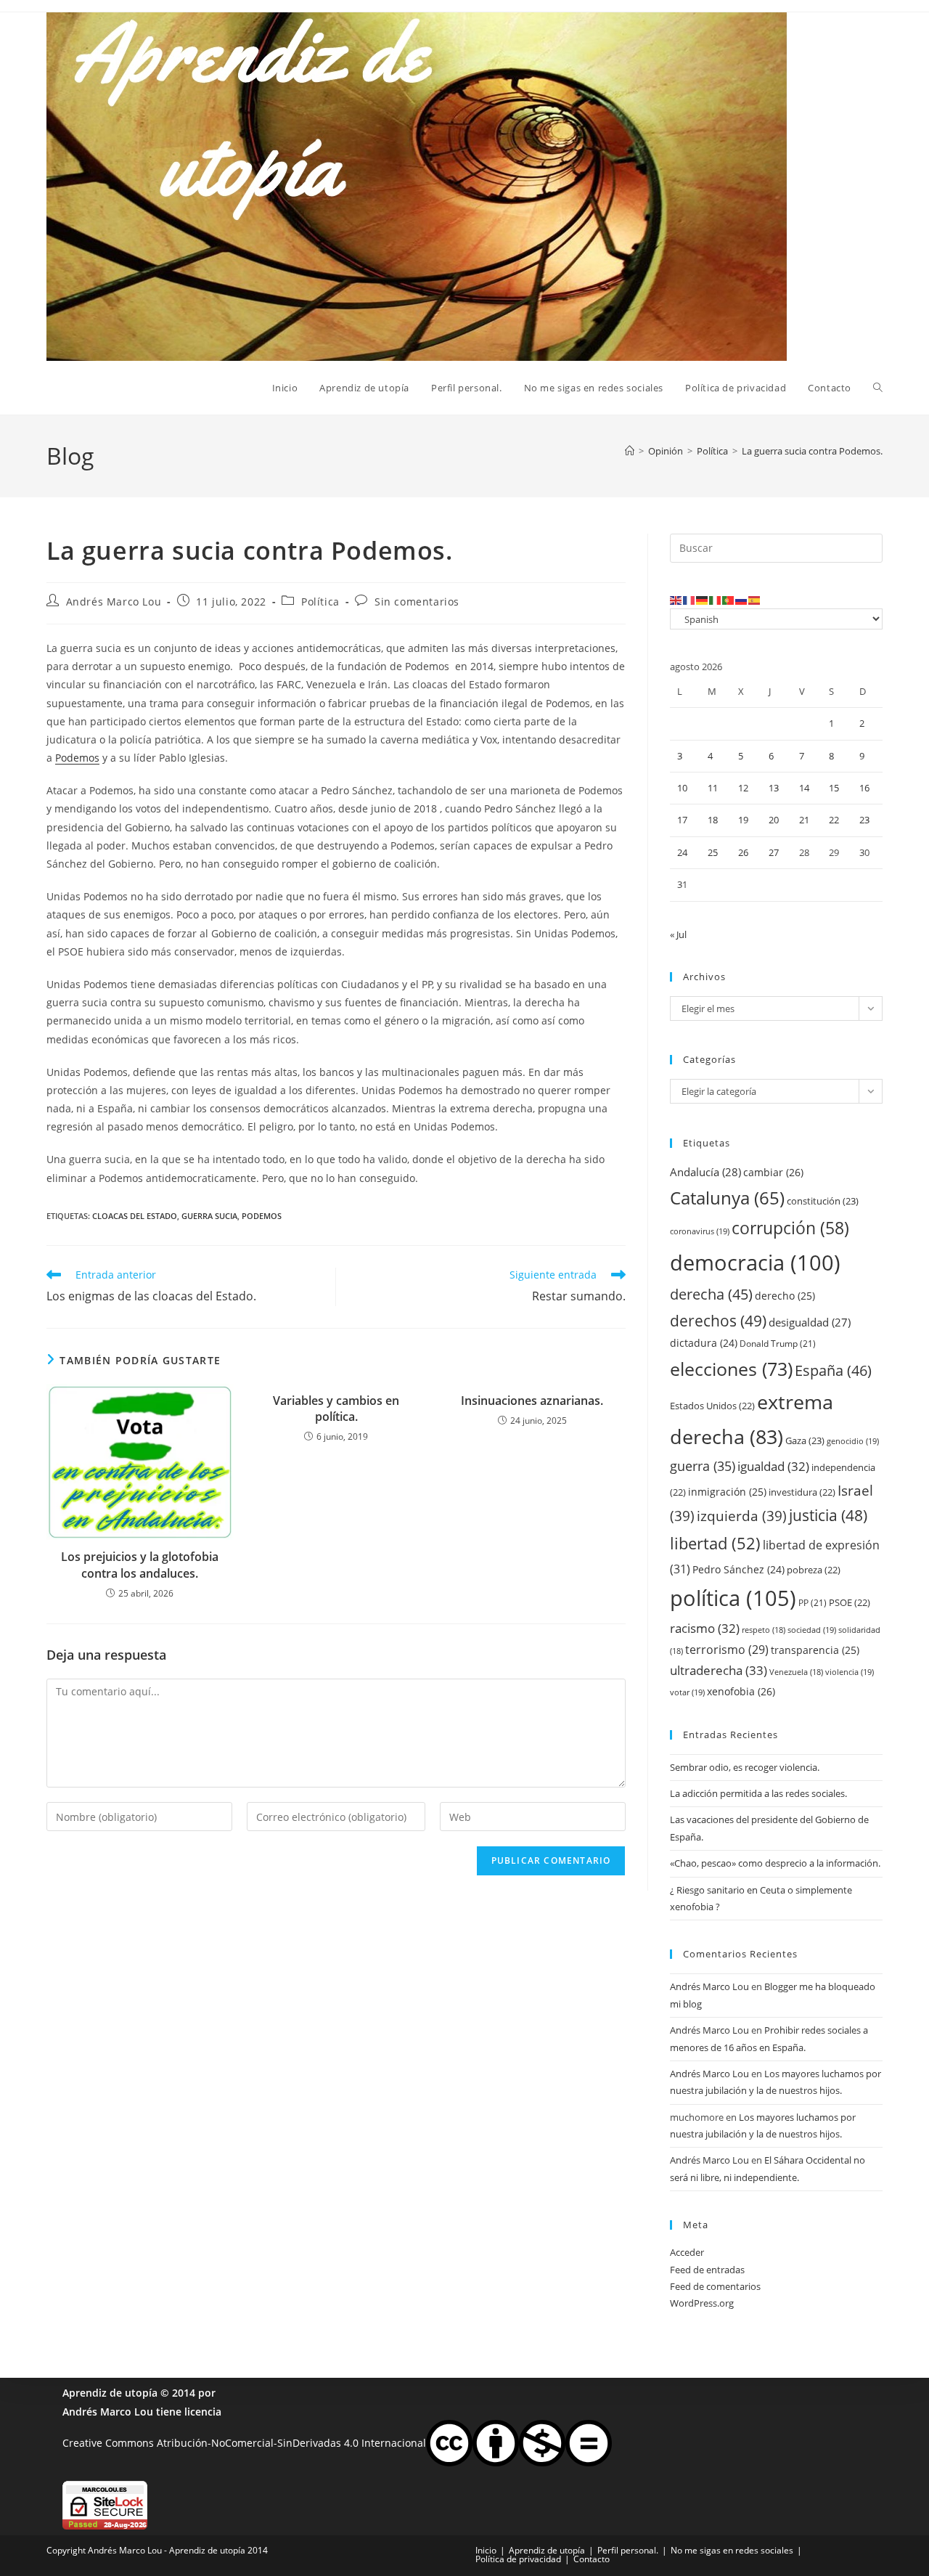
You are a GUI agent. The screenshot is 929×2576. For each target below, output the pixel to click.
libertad (715, 1543)
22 (834, 820)
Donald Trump (778, 1344)
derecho (785, 1296)
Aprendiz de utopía (110, 2393)
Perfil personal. (628, 2550)
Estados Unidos (712, 1406)
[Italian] (716, 600)
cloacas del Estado (135, 1216)
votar (687, 1692)
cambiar (773, 1172)
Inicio (486, 2550)
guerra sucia (209, 1216)
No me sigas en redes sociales (732, 2550)
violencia (850, 1672)
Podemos (77, 758)
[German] (703, 600)
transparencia (815, 1650)
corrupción (790, 1228)
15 (834, 788)
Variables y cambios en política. (336, 1409)
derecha (711, 1294)
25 (713, 852)
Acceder (687, 2252)
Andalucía (705, 1172)
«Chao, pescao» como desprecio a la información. (775, 1863)
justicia (828, 1515)
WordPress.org (702, 2303)
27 (774, 852)
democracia (755, 1262)
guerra (703, 1466)
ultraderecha (719, 1670)
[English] (676, 600)
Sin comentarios (417, 602)
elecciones (731, 1369)
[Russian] (742, 600)
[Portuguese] (729, 600)
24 (682, 852)
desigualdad (810, 1322)
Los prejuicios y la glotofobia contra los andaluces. (140, 1565)
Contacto (592, 2559)
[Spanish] (755, 600)
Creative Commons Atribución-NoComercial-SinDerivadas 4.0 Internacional (244, 2442)
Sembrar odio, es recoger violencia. (745, 1767)
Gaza (805, 1440)
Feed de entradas (707, 2270)
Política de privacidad (518, 2559)
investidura (802, 1492)
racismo (705, 1628)
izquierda (742, 1516)
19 (743, 820)
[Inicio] (630, 451)
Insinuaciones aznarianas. (532, 1401)
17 (682, 820)
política (733, 1598)
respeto (764, 1630)
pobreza (814, 1570)
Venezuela (796, 1672)
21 (804, 820)
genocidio (853, 1441)
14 (804, 788)
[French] (689, 600)
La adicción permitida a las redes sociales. (758, 1793)
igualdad (773, 1466)
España (833, 1370)
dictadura (704, 1343)
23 (864, 820)
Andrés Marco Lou (114, 602)
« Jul (678, 934)
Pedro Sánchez (738, 1569)
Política (320, 602)
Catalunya (727, 1198)
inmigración (727, 1492)
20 (774, 820)
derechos (718, 1320)
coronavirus (700, 1231)
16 (864, 788)
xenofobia (741, 1691)
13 (774, 788)
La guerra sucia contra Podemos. (812, 451)
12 (743, 788)
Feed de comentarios (715, 2286)
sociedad (812, 1630)
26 (743, 852)
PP (813, 1603)
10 (682, 788)
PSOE (850, 1602)
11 (713, 788)
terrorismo (727, 1650)
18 (713, 820)
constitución (823, 1201)
